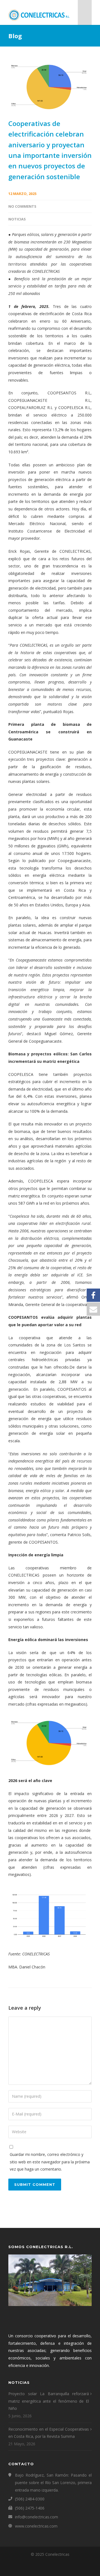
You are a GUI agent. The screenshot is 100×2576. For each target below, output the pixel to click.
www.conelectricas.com (36, 2526)
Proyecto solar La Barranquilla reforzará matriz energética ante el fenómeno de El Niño (49, 2401)
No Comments (22, 206)
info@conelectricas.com (37, 2517)
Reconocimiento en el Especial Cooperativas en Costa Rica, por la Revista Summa (49, 2433)
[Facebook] (50, 2567)
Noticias (17, 219)
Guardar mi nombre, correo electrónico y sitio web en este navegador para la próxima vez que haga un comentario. (50, 2162)
